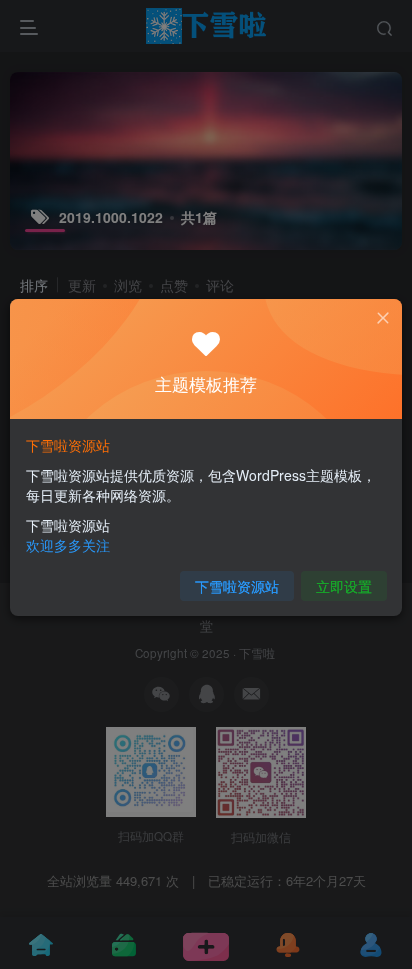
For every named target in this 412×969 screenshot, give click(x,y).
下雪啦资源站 (237, 586)
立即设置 (344, 586)
